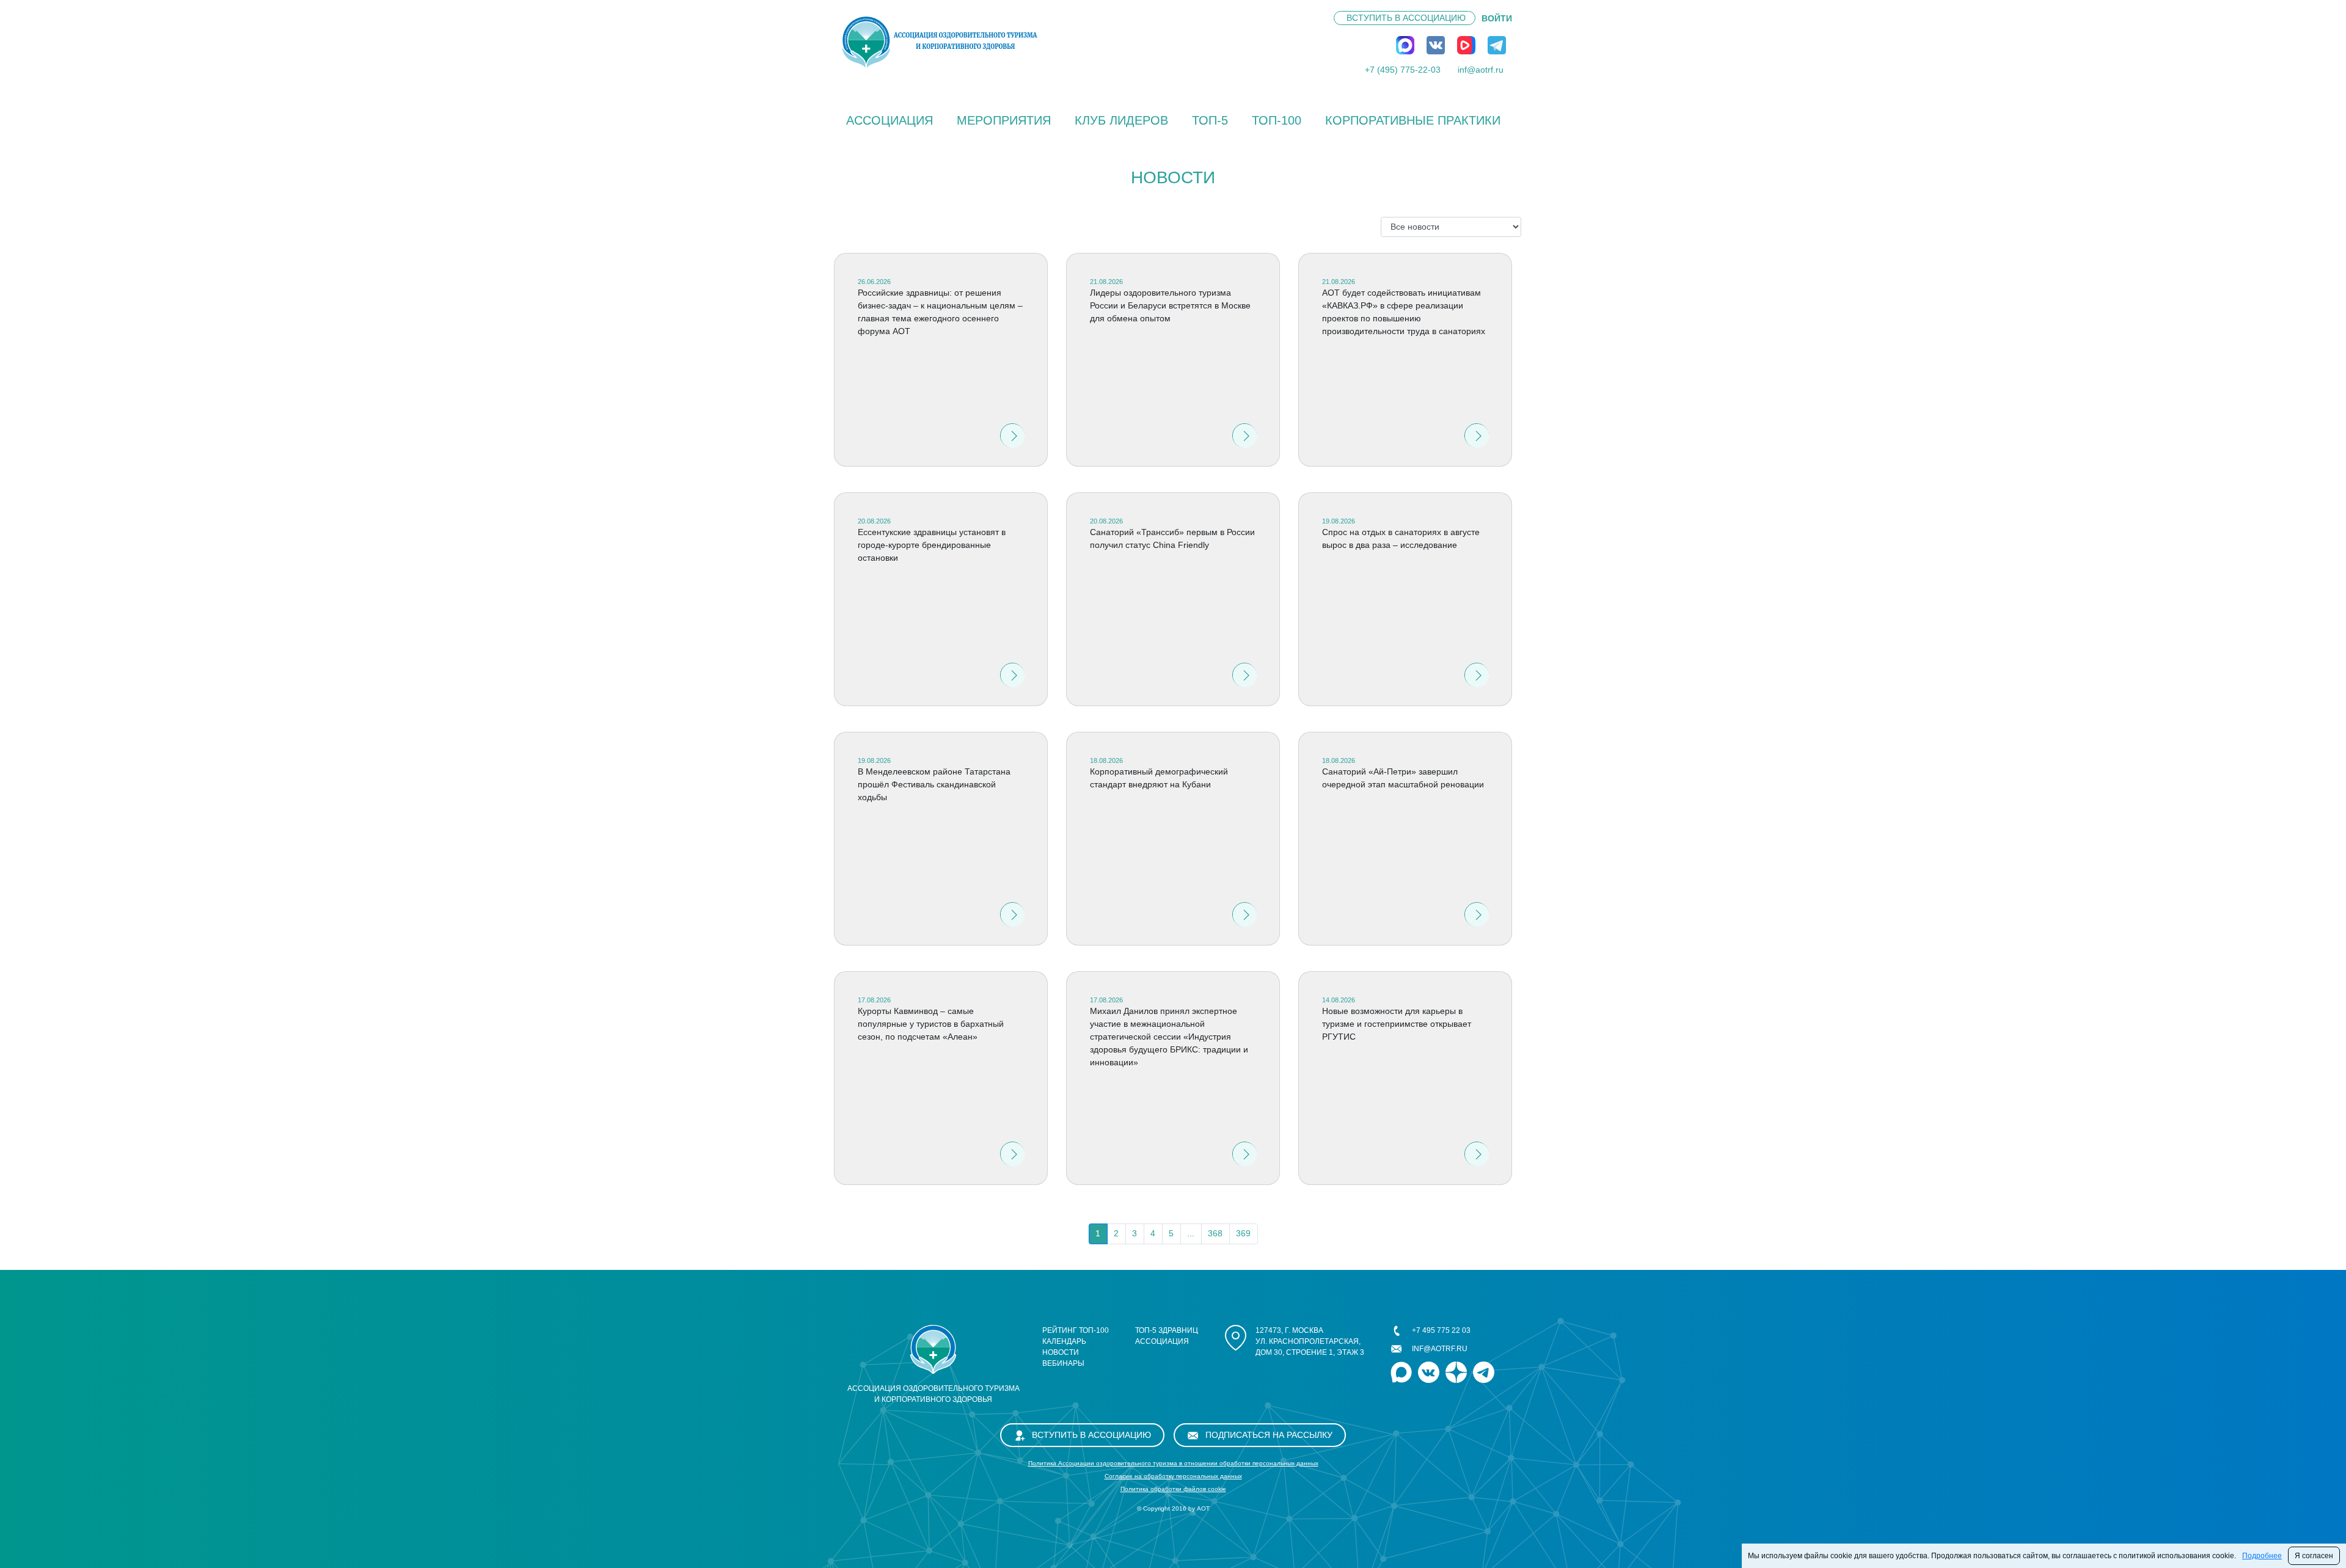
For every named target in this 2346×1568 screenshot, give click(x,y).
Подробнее (2262, 1556)
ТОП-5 (1210, 120)
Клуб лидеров (1121, 120)
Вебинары (1063, 1363)
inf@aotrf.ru (1481, 70)
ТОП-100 (1277, 120)
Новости (1061, 1352)
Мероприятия (1004, 120)
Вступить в (1406, 18)
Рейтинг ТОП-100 (1076, 1330)
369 (1243, 1233)
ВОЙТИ (1497, 18)
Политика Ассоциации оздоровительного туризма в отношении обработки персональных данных (1173, 1463)
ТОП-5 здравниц (1167, 1330)
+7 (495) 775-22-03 (1403, 70)
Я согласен (2314, 1556)
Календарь (1064, 1341)
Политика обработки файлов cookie (1173, 1489)
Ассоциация (890, 120)
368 (1215, 1233)
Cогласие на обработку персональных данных (1173, 1476)
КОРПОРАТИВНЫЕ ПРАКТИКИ (1413, 120)
